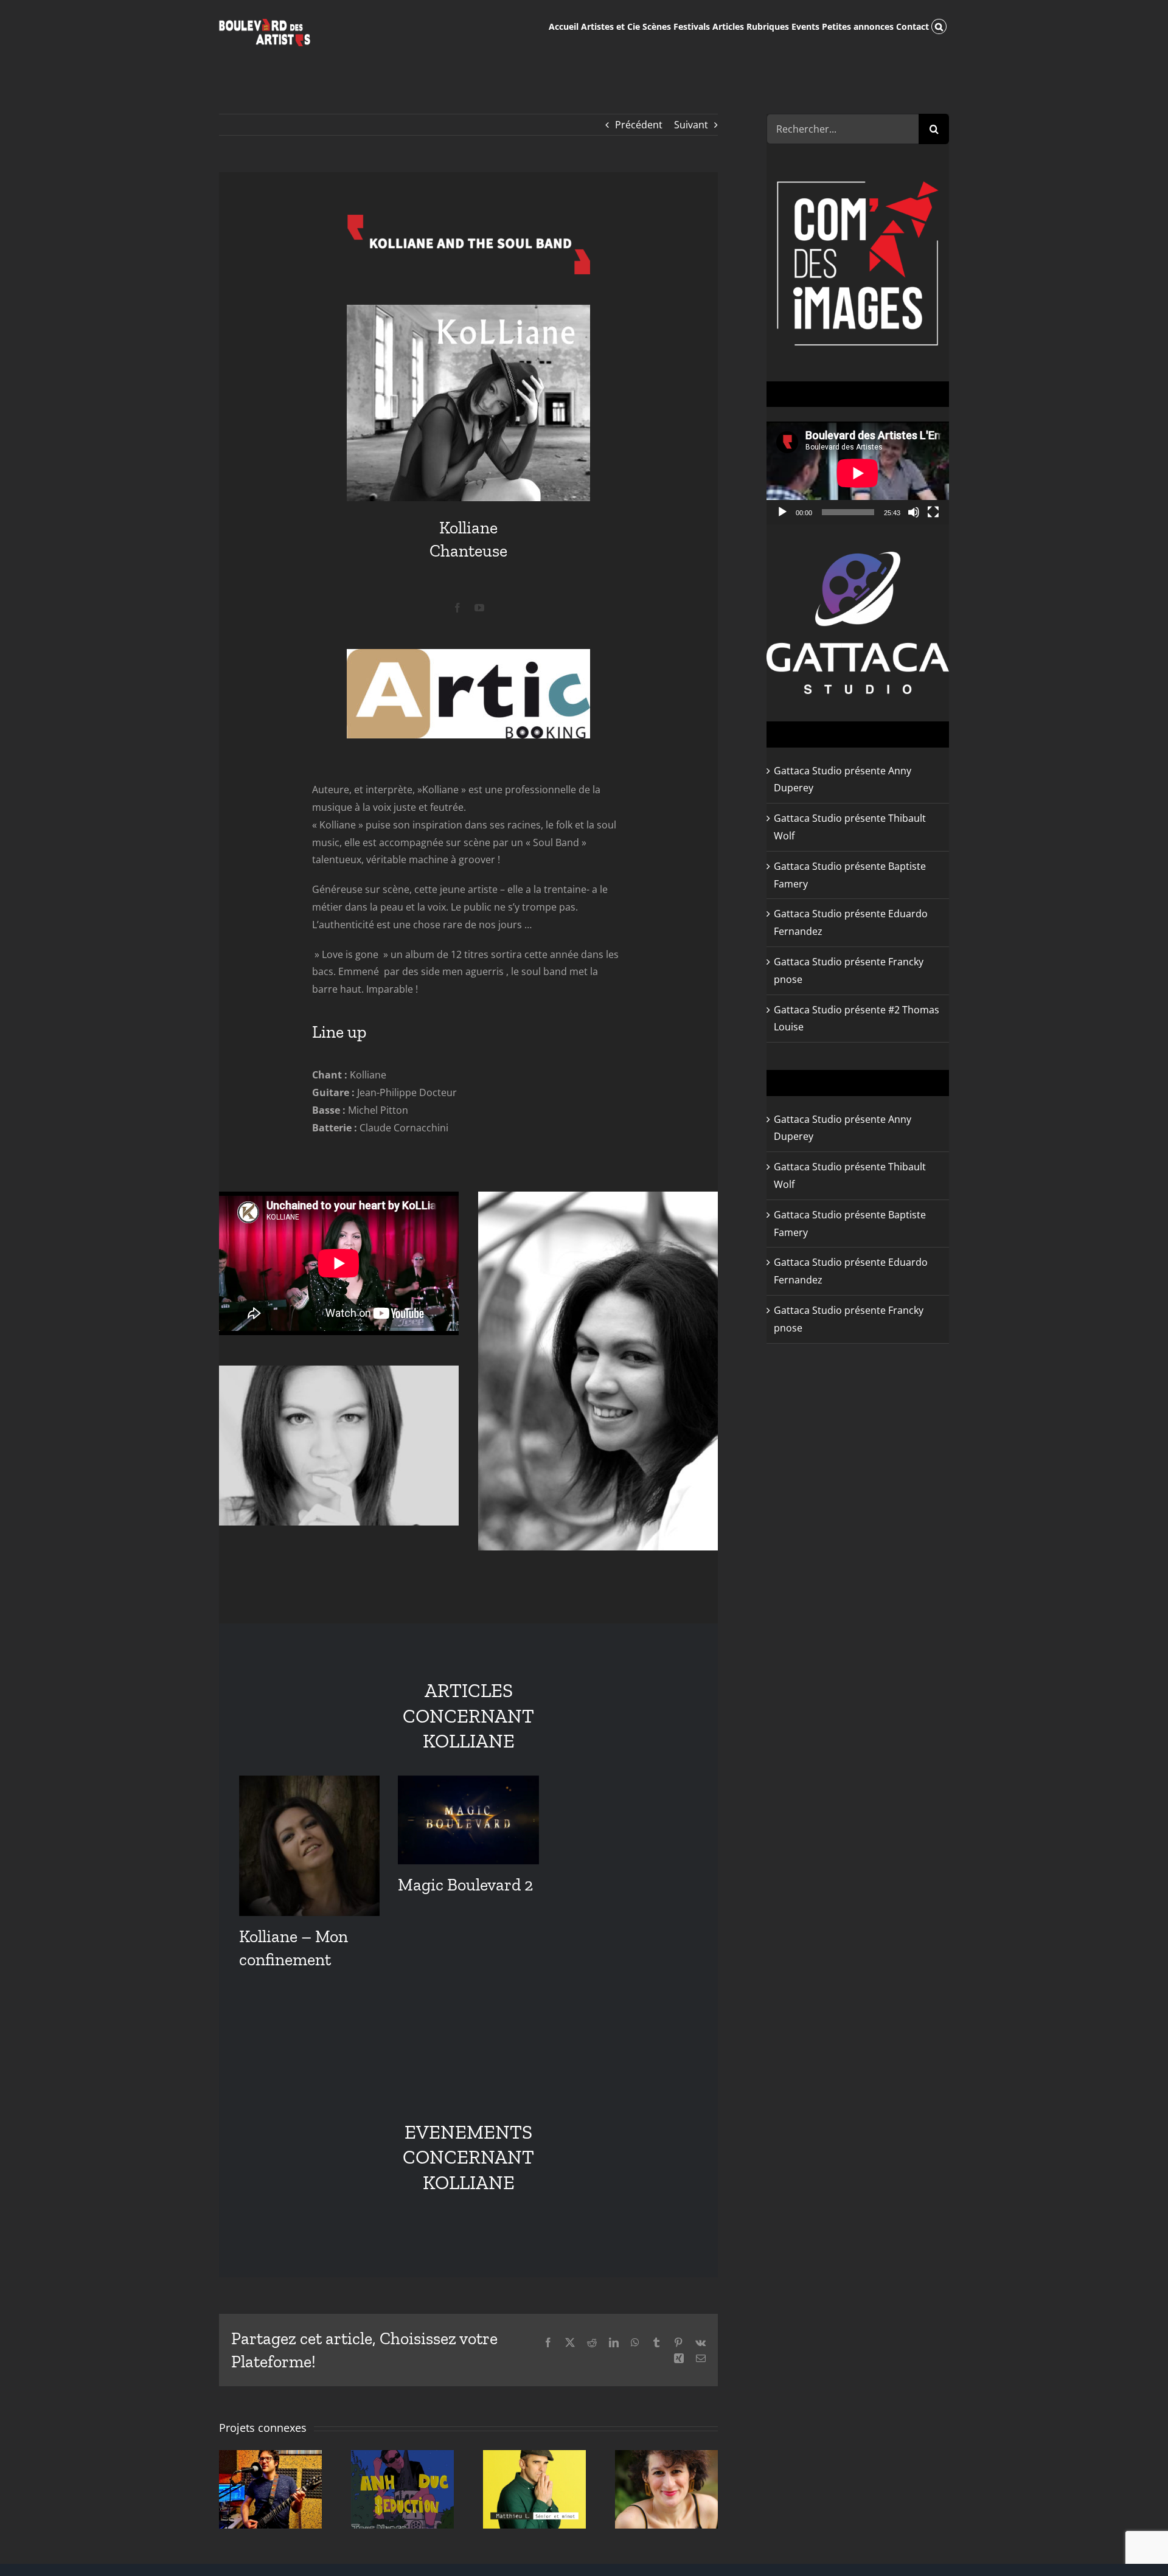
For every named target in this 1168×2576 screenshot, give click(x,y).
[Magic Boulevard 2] (468, 1820)
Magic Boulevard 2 (465, 1885)
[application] (858, 473)
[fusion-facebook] (457, 608)
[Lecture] (782, 512)
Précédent (639, 125)
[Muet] (914, 512)
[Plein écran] (933, 512)
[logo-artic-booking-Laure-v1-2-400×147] (468, 654)
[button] (939, 26)
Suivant (691, 125)
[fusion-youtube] (479, 608)
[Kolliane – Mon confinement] (309, 1846)
